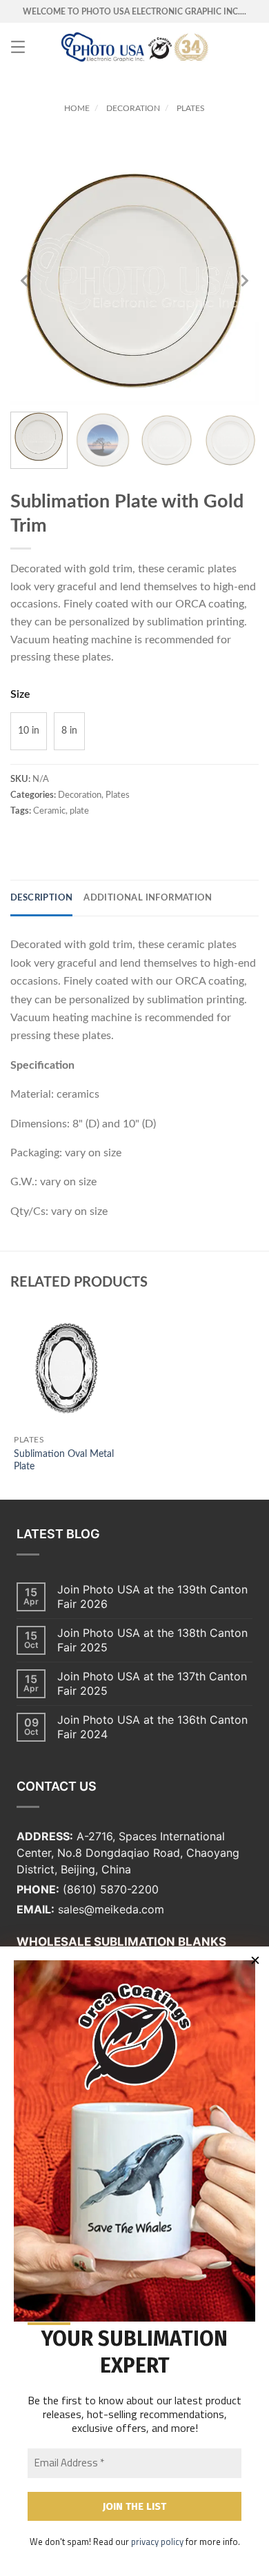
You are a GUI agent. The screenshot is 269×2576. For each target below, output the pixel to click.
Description (41, 898)
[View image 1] (39, 440)
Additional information (148, 898)
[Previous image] (24, 281)
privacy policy (157, 2542)
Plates (191, 108)
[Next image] (245, 281)
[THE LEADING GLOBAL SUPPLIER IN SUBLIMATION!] (135, 47)
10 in (29, 731)
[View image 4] (231, 440)
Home (77, 108)
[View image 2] (103, 440)
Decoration (133, 108)
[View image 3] (167, 440)
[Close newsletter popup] (255, 1960)
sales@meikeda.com (111, 1909)
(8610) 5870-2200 (111, 1889)
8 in (69, 731)
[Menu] (18, 47)
